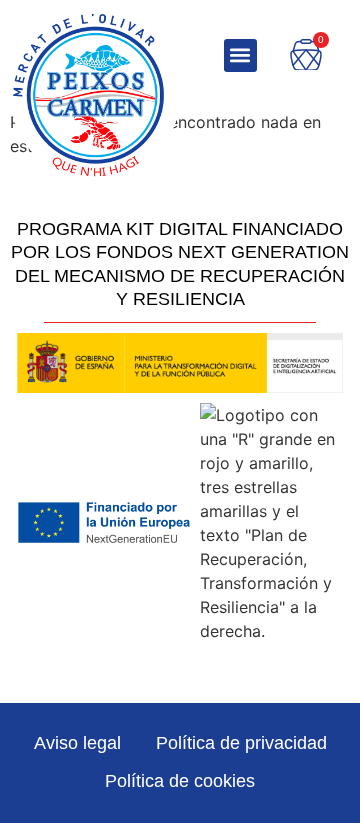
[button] (240, 55)
